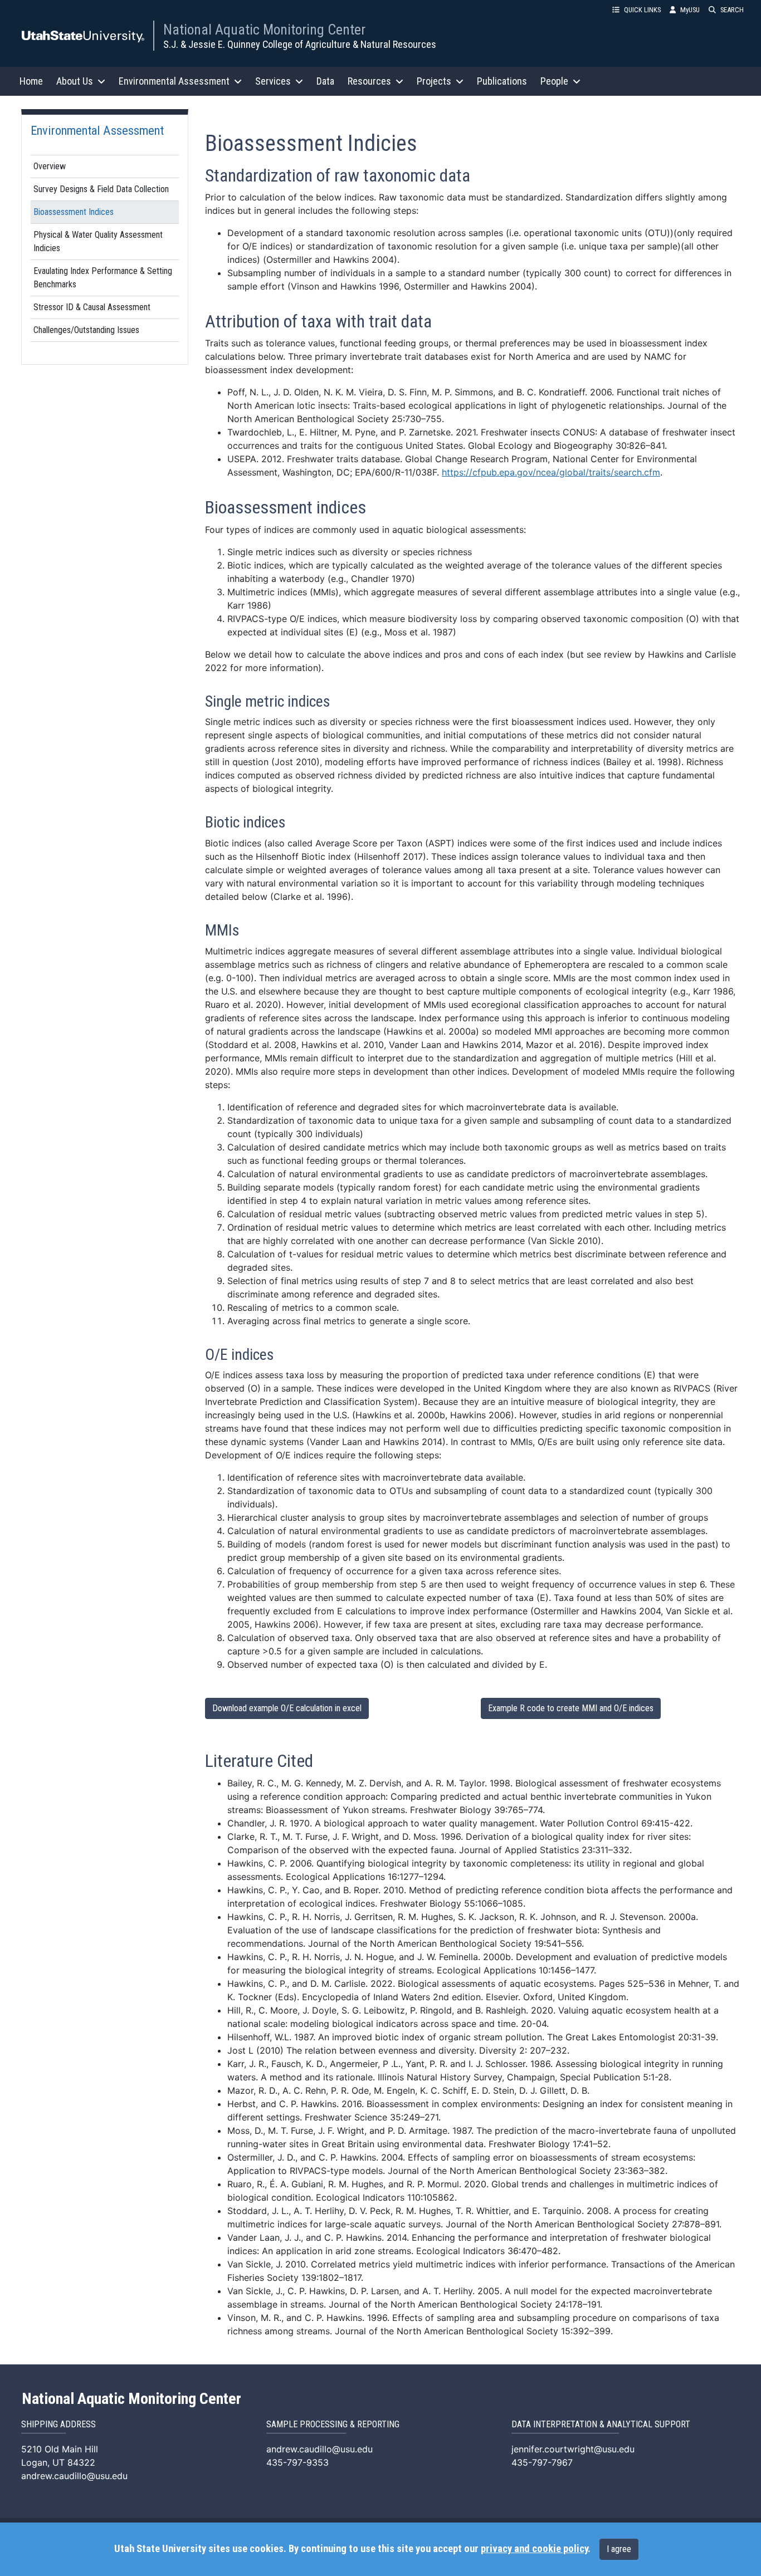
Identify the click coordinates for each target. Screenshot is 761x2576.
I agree (619, 2549)
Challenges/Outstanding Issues (86, 330)
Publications (502, 81)
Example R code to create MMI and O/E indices (571, 1708)
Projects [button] (434, 81)
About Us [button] (75, 81)
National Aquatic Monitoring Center (264, 30)
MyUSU (690, 10)
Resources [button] (369, 81)
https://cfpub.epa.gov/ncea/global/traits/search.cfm (551, 472)
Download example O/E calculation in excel (287, 1708)
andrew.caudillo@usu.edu (74, 2476)
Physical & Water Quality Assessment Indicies (98, 241)
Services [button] (273, 81)
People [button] (554, 81)
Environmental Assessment (97, 130)
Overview (50, 166)
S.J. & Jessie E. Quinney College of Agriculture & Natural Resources (300, 44)
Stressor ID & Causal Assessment (92, 307)
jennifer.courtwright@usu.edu (573, 2449)
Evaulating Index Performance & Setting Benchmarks (103, 278)
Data (325, 81)
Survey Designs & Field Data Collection (101, 189)
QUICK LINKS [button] (642, 10)
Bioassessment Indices (74, 212)
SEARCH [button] (732, 10)
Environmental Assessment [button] (174, 81)
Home (31, 81)
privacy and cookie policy (534, 2549)
